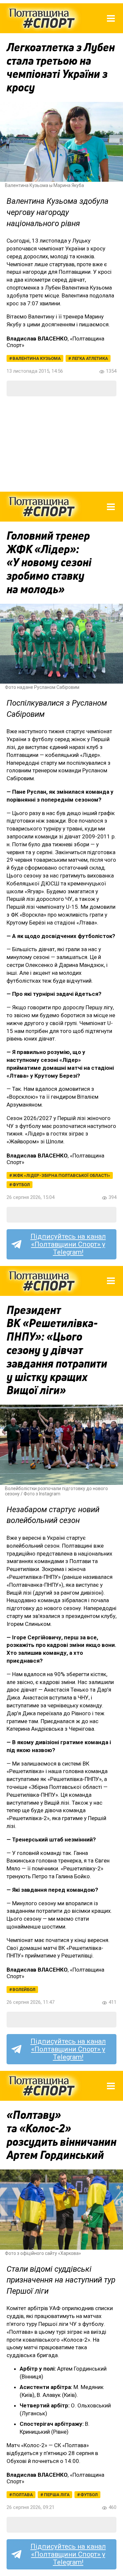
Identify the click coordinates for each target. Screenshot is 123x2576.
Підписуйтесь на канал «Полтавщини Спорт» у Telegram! (68, 1244)
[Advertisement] (61, 444)
